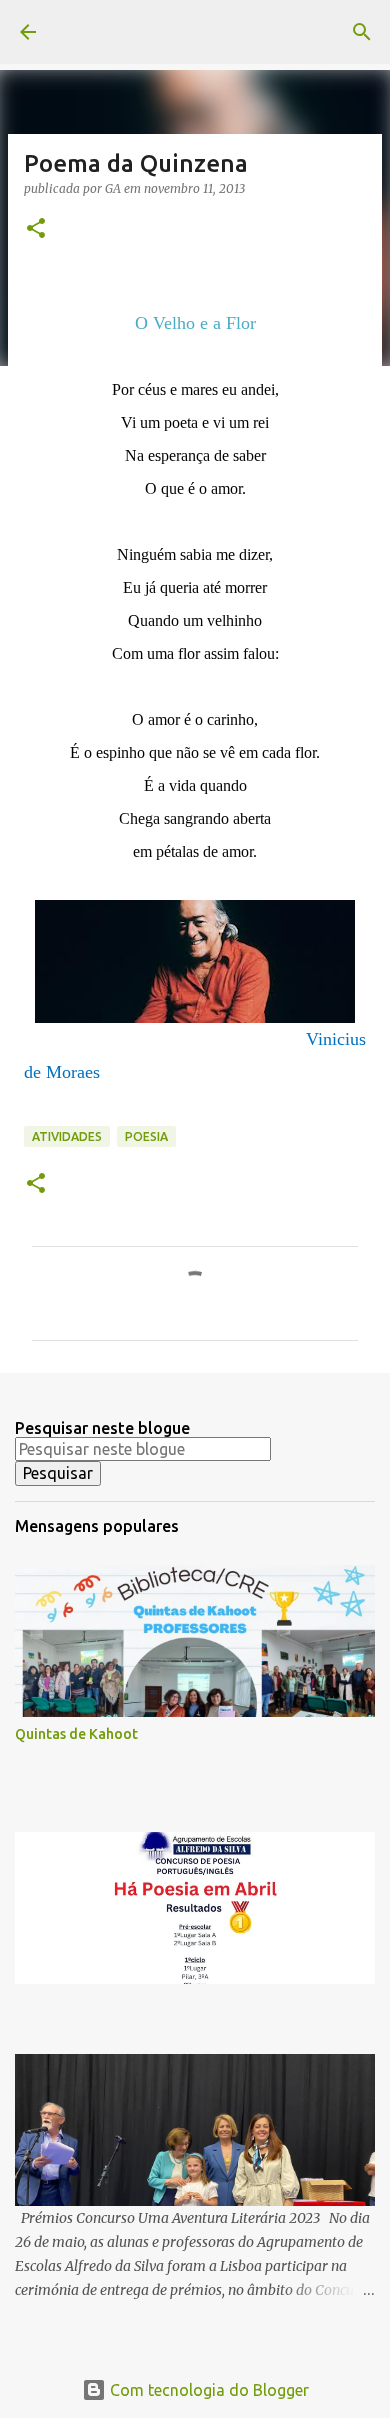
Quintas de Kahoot (76, 1734)
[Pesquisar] (362, 32)
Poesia (146, 1136)
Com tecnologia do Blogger (207, 2390)
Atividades (67, 1136)
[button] (36, 229)
